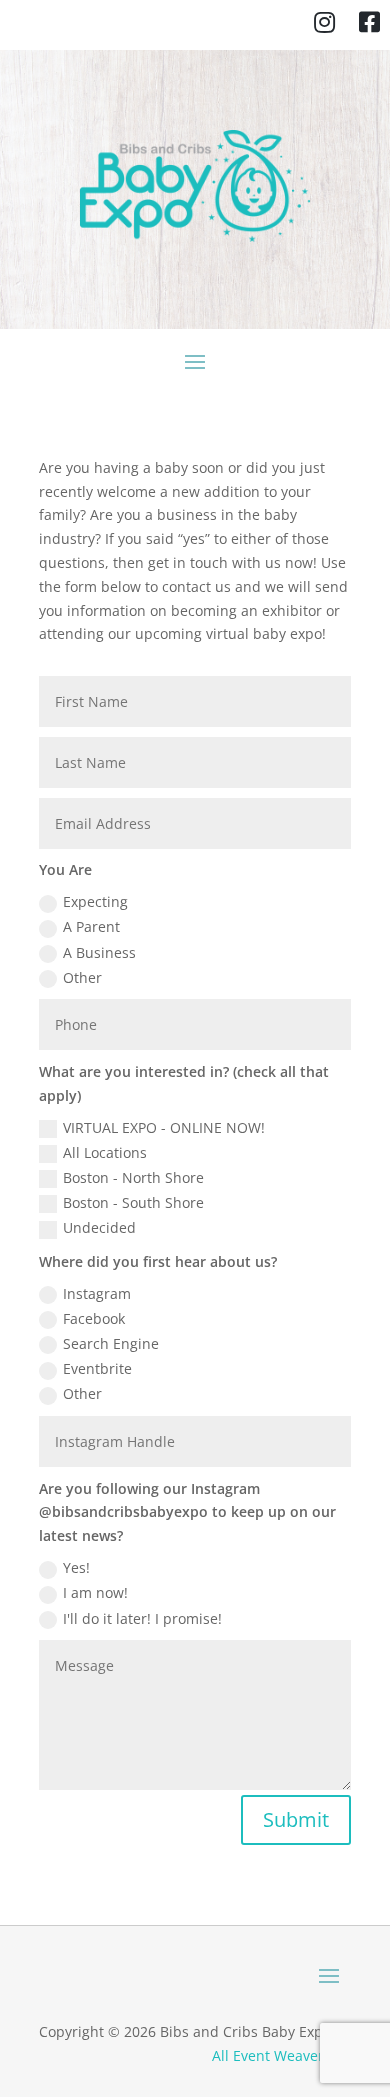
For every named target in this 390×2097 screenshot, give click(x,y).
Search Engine (111, 1343)
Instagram (97, 1293)
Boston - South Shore (133, 1202)
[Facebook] (369, 25)
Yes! (76, 1567)
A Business (99, 952)
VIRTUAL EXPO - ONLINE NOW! (164, 1127)
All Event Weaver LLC (281, 2055)
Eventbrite (97, 1368)
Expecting (95, 901)
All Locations (105, 1152)
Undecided (99, 1227)
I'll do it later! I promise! (142, 1618)
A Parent (91, 926)
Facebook (94, 1318)
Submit (296, 1819)
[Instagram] (324, 25)
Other (82, 977)
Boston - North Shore (133, 1177)
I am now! (95, 1592)
